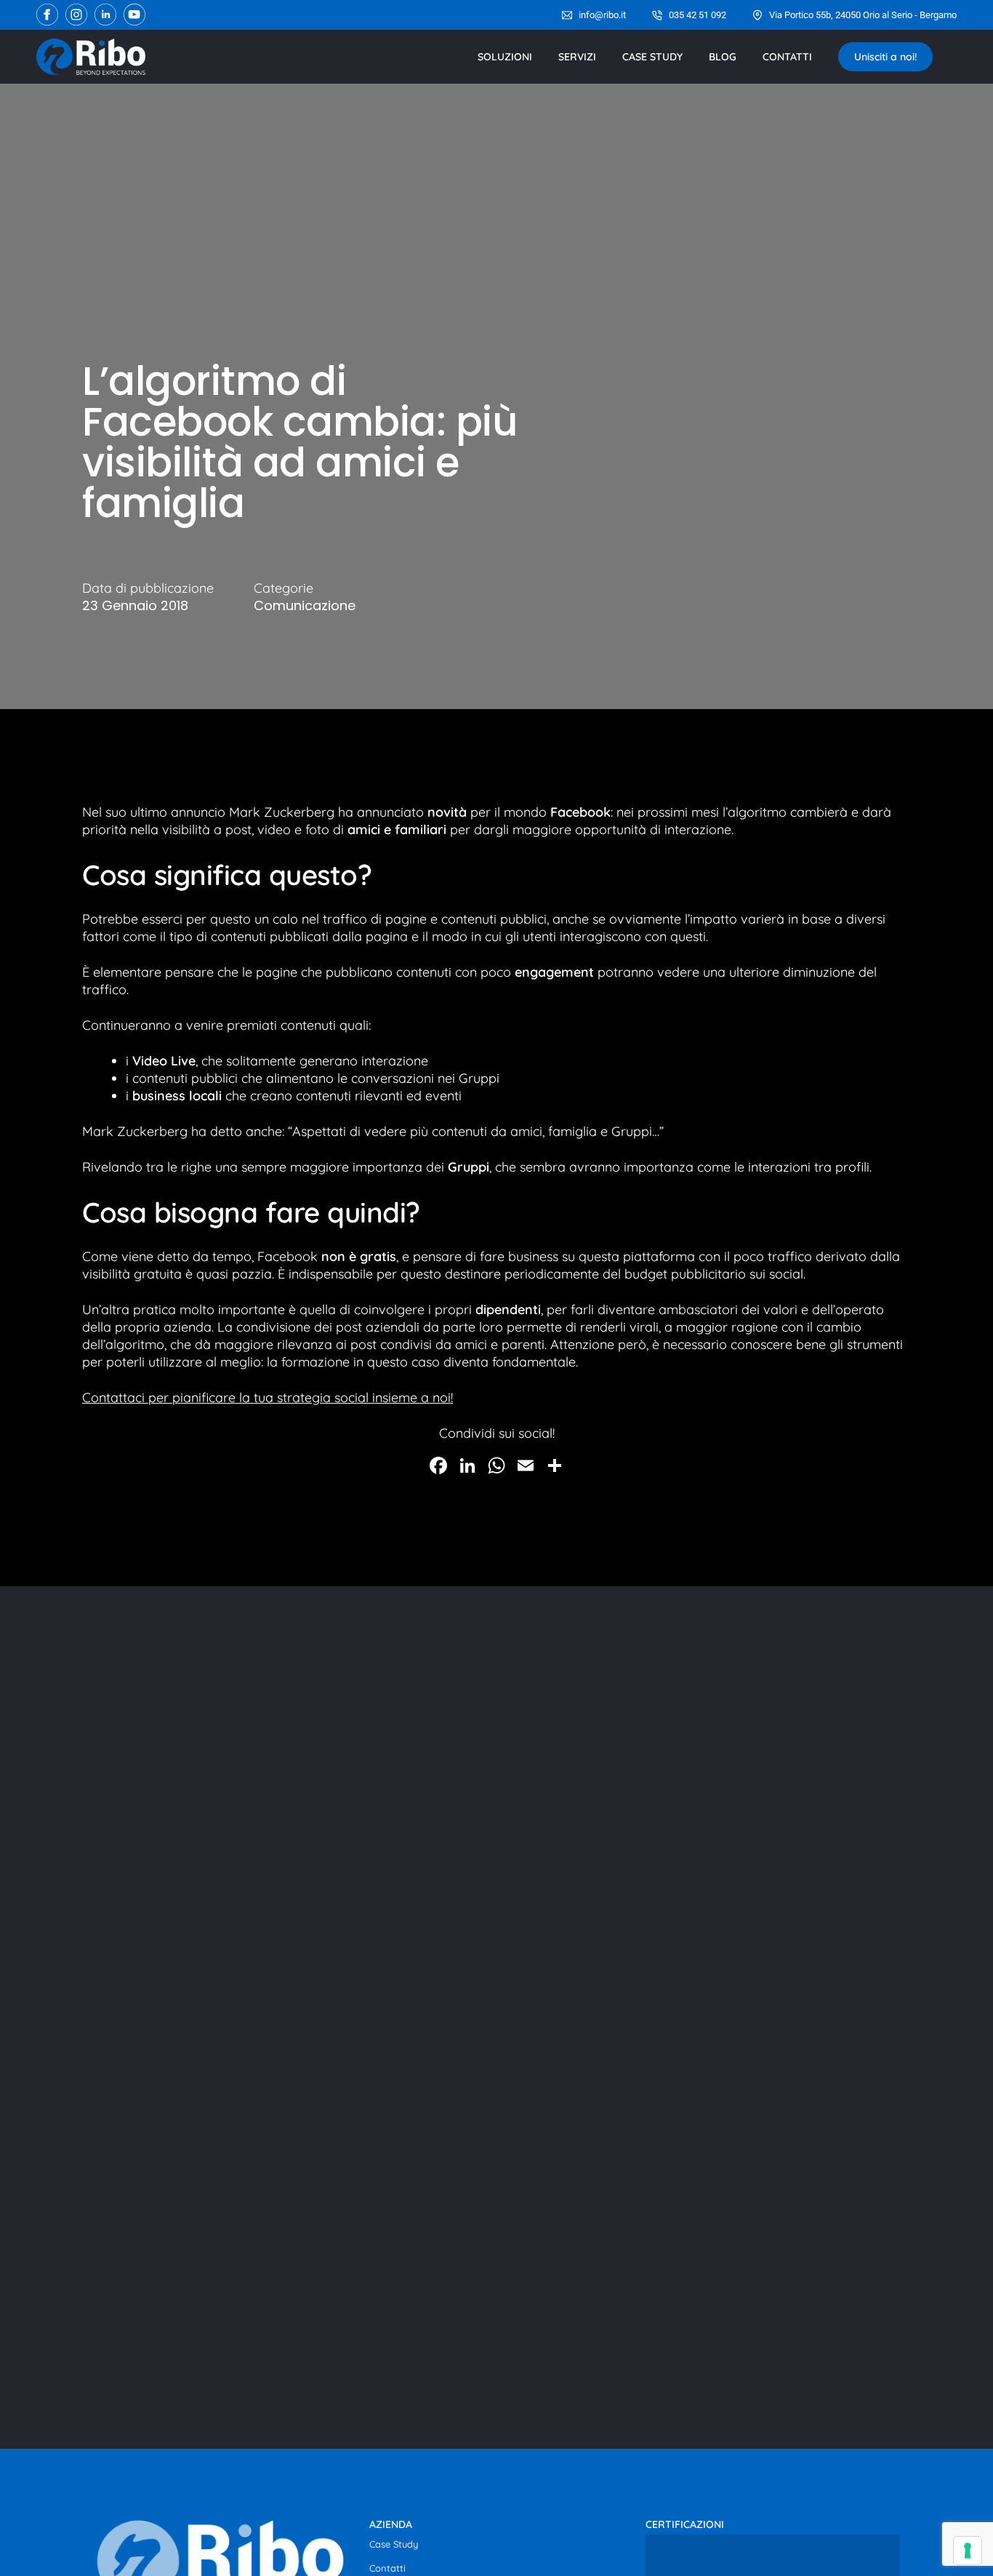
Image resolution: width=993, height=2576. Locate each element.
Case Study (394, 2544)
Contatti (387, 2568)
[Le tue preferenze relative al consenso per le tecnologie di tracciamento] (968, 2551)
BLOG (723, 57)
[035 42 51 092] (657, 15)
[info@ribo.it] (567, 15)
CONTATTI (787, 57)
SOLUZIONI (505, 57)
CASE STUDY (652, 57)
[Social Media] (47, 15)
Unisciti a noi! (885, 57)
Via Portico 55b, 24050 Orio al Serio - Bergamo (863, 15)
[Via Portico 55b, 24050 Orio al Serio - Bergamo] (757, 15)
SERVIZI (577, 57)
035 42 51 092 (697, 15)
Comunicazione (305, 606)
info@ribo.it (602, 15)
